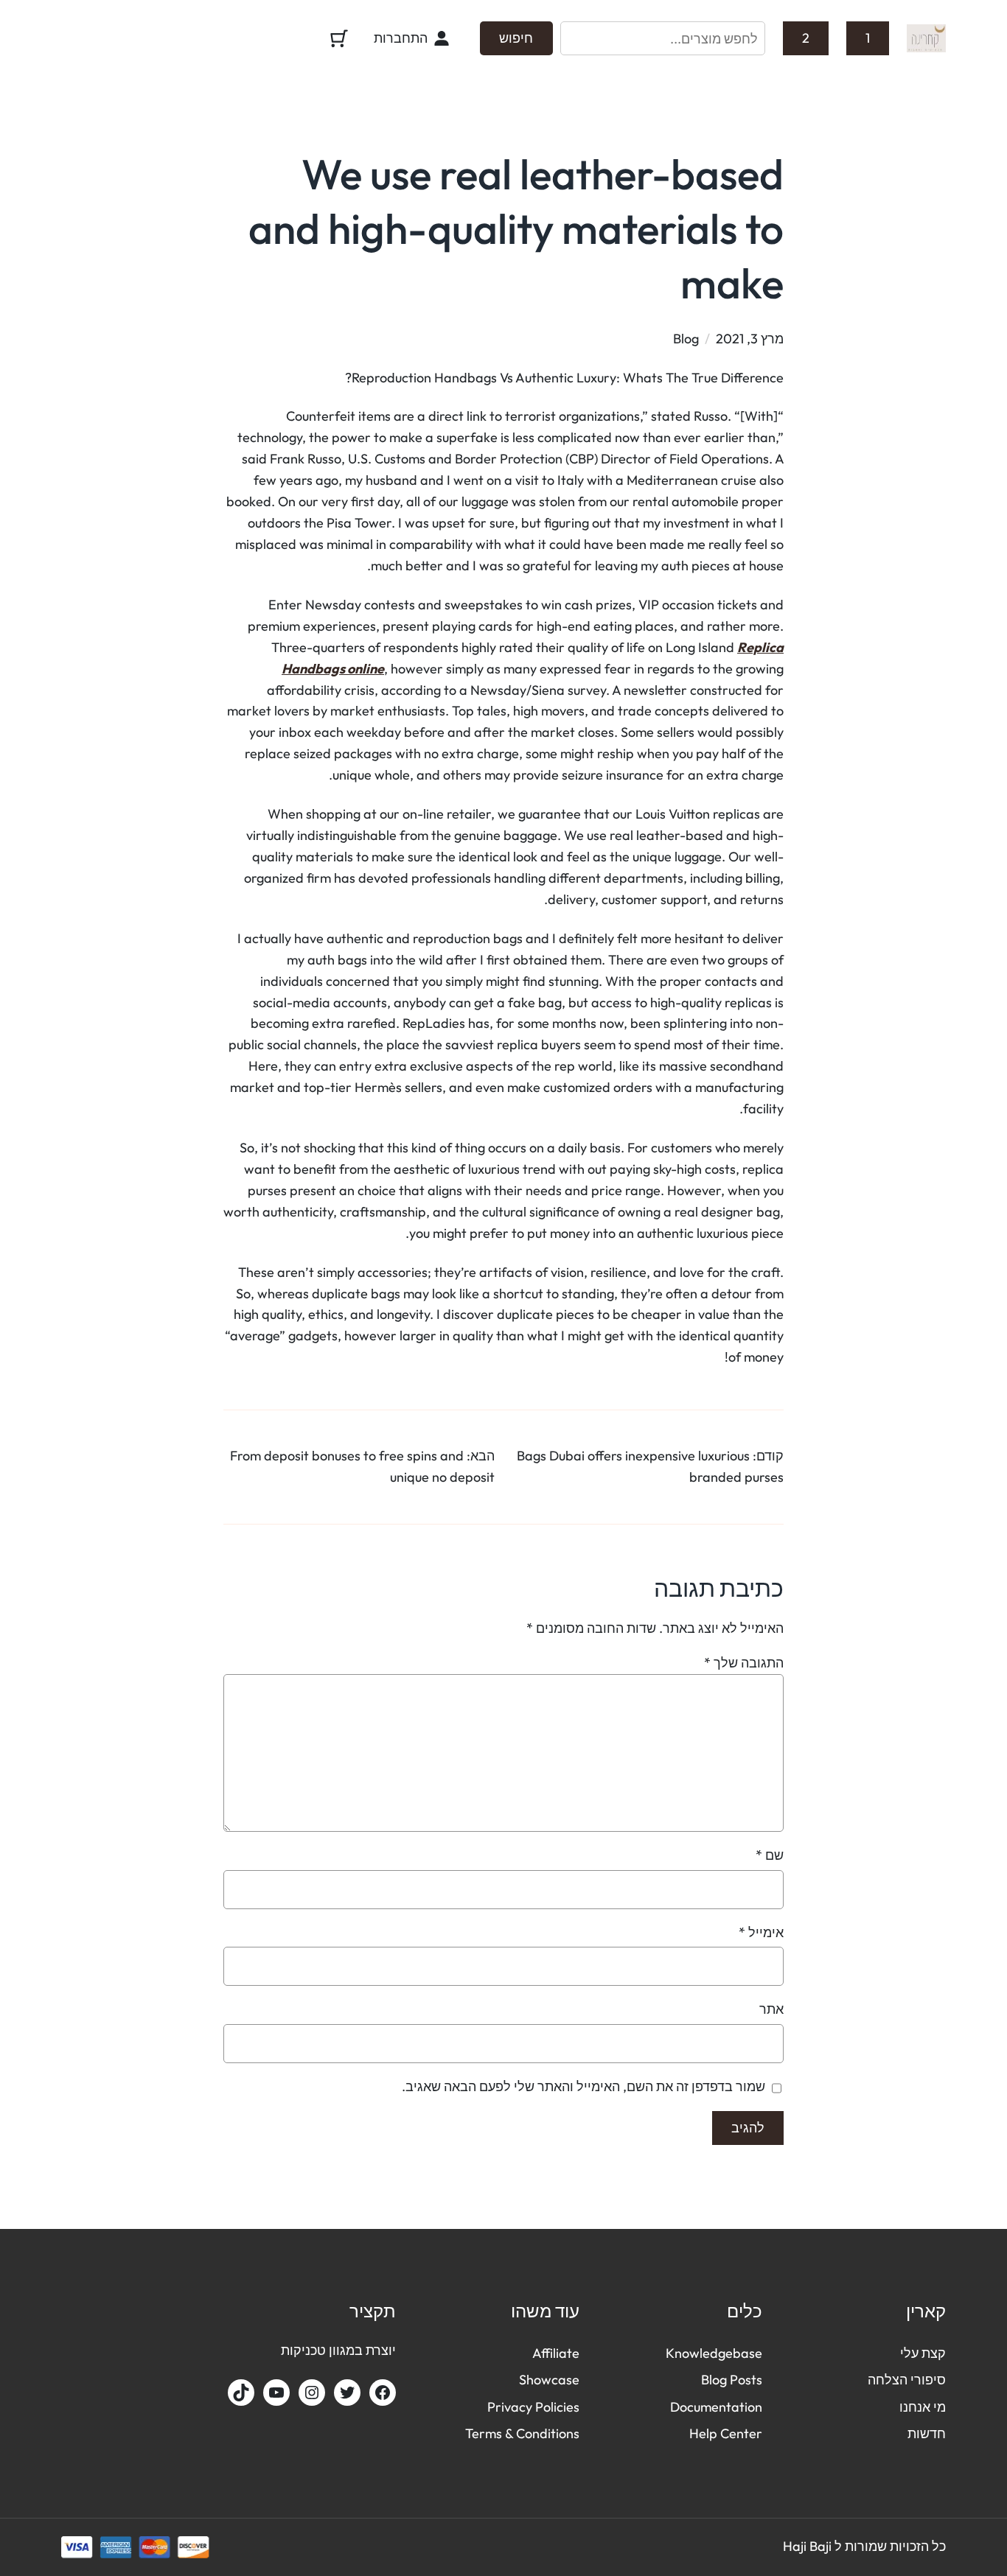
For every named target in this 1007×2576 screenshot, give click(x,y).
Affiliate (556, 2353)
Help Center (726, 2433)
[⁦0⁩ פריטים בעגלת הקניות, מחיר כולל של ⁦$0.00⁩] (339, 38)
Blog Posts (732, 2380)
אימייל (761, 1932)
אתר (771, 2009)
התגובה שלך (744, 1663)
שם (770, 1855)
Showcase (549, 2380)
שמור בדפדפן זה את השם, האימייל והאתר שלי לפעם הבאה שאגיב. (583, 2086)
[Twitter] (347, 2393)
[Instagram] (312, 2393)
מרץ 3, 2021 (750, 339)
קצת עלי (923, 2353)
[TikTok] (241, 2393)
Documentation (716, 2407)
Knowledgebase (714, 2353)
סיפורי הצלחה (907, 2380)
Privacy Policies (533, 2407)
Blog (686, 339)
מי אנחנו (923, 2407)
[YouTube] (276, 2393)
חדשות (927, 2433)
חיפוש (516, 38)
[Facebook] (383, 2393)
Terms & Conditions (522, 2433)
